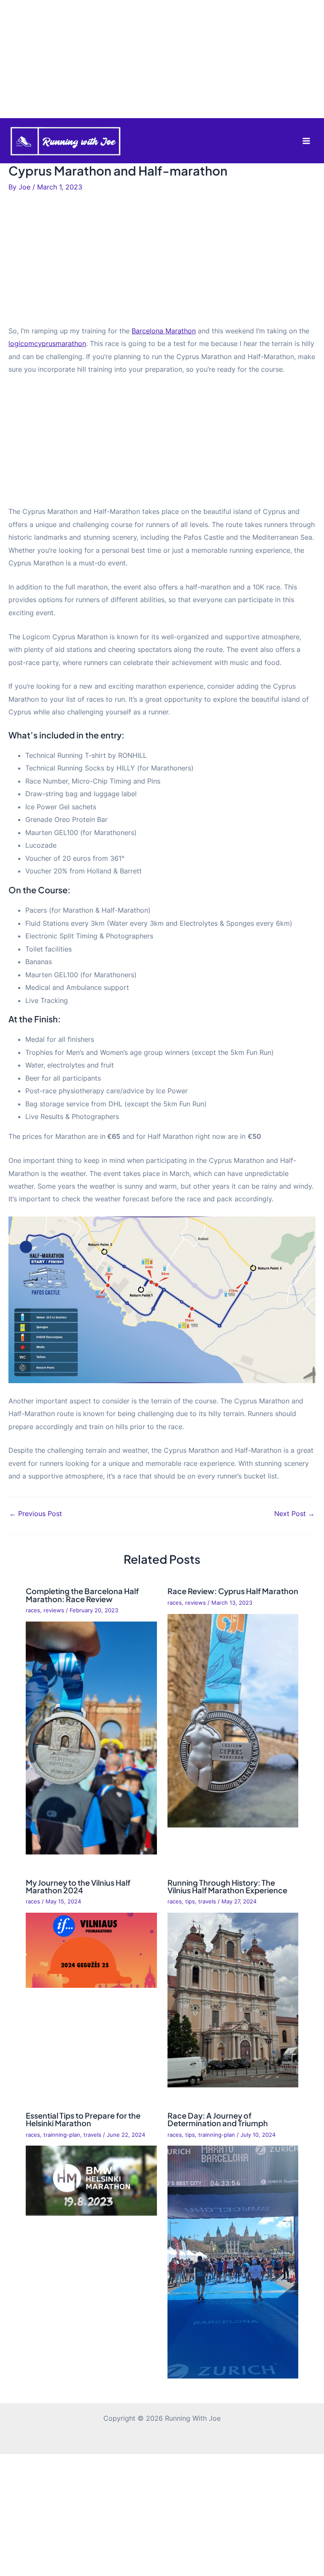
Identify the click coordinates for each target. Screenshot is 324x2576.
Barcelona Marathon (164, 331)
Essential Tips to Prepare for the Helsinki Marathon (83, 2119)
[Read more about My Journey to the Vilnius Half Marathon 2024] (91, 1949)
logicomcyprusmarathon (47, 343)
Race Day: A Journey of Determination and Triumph (218, 2119)
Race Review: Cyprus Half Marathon (233, 1591)
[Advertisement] (162, 59)
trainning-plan (62, 2135)
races (33, 1610)
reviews (54, 1610)
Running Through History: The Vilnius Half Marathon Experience (227, 1886)
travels (207, 1902)
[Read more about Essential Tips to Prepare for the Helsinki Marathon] (91, 2180)
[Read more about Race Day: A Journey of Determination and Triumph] (233, 2262)
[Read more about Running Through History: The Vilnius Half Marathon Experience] (233, 2000)
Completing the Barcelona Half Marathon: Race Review (82, 1595)
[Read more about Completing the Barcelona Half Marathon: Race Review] (91, 1737)
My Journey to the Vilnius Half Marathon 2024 (78, 1886)
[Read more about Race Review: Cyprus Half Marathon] (233, 1720)
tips (190, 1902)
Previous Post (36, 1514)
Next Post (294, 1514)
